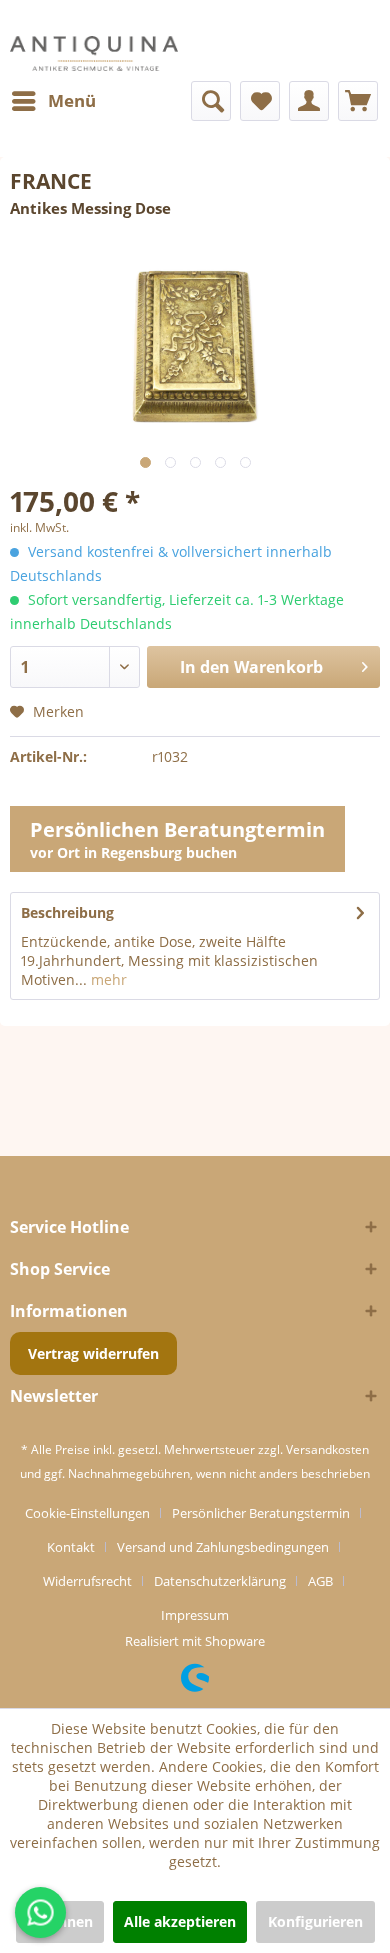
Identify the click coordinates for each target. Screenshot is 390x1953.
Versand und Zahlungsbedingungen (223, 1547)
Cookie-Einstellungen (87, 1513)
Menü (72, 100)
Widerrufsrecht (87, 1581)
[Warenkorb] (358, 101)
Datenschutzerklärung (220, 1581)
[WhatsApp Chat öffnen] (40, 1912)
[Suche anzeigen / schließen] (211, 101)
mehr (107, 979)
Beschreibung (67, 912)
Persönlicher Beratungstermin (261, 1513)
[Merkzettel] (260, 101)
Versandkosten (327, 1449)
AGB (320, 1581)
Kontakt (71, 1547)
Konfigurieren (315, 1921)
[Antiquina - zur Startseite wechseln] (94, 53)
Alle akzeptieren (180, 1921)
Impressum (195, 1615)
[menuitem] (53, 101)
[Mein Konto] (309, 101)
